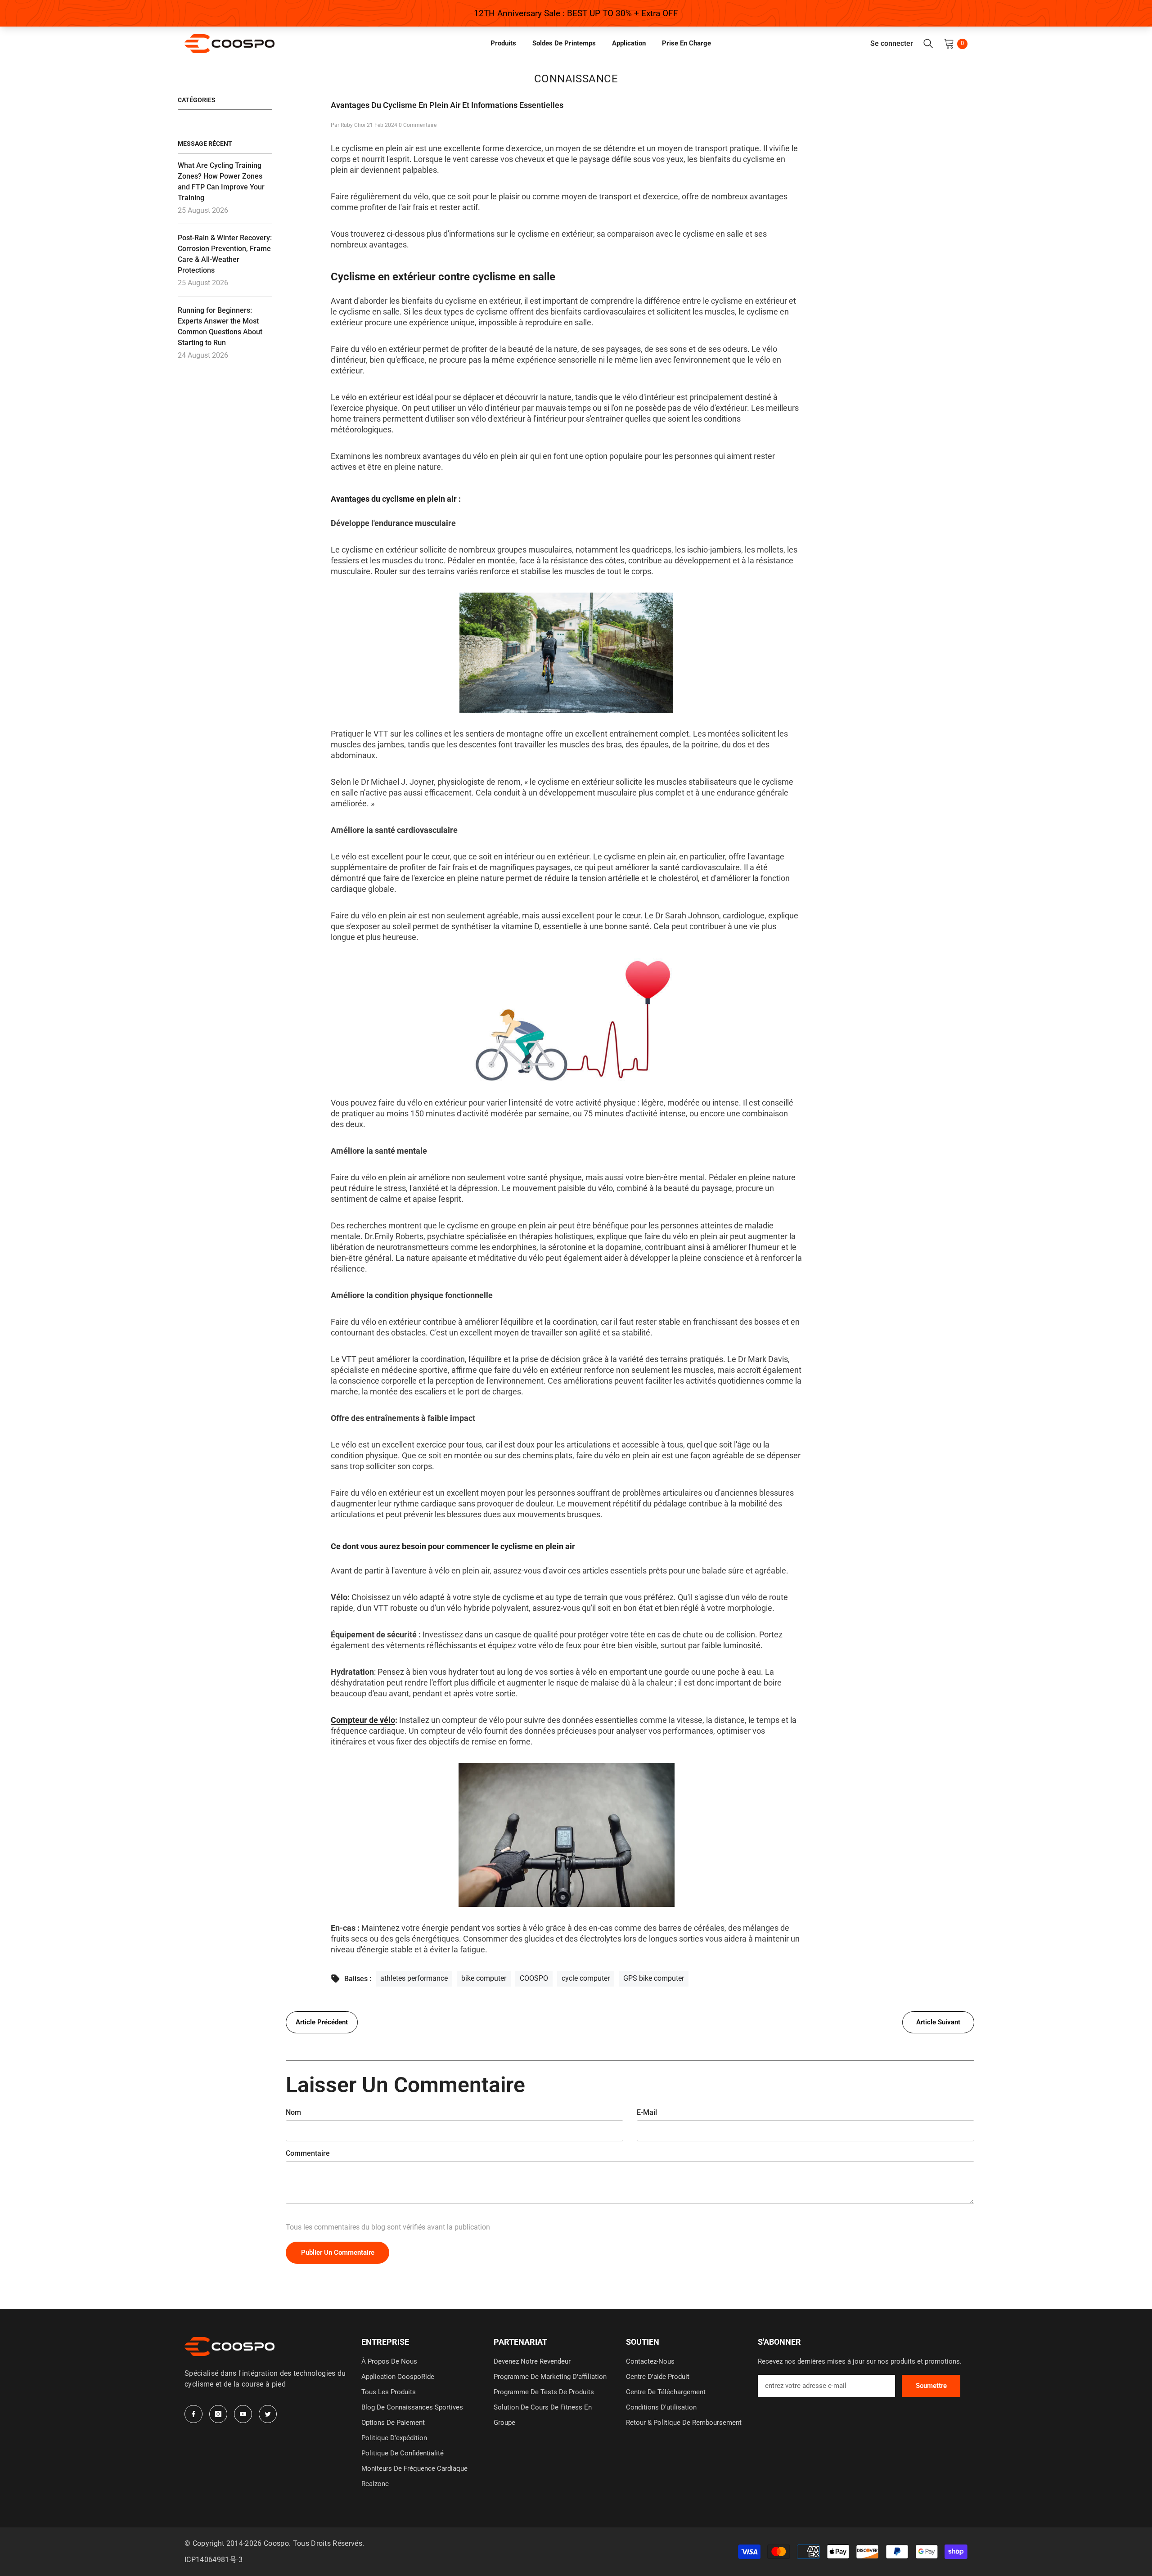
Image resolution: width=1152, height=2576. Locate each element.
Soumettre (931, 2386)
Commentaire (308, 2153)
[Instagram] (218, 2414)
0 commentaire (418, 125)
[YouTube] (243, 2414)
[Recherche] (928, 44)
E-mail (647, 2112)
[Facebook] (193, 2414)
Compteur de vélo (363, 1720)
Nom (293, 2112)
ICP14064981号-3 (214, 2560)
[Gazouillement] (268, 2414)
